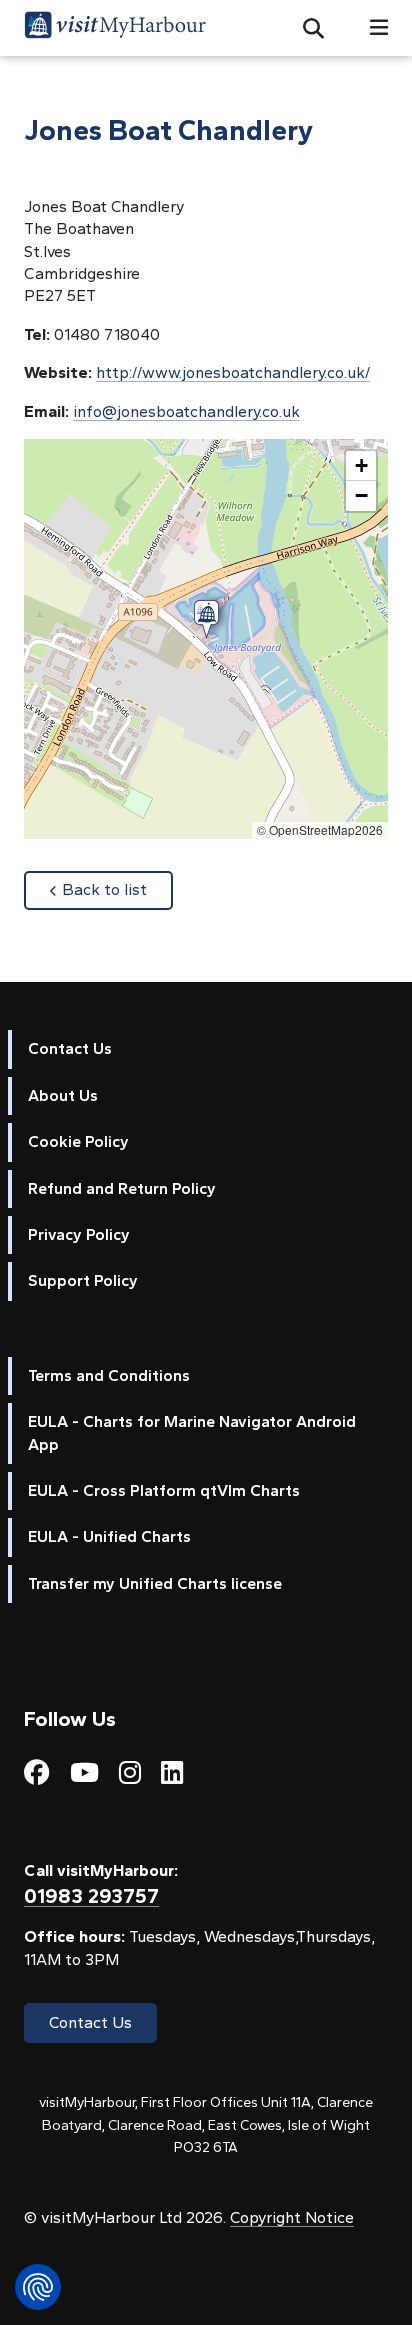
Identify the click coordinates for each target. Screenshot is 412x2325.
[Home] (115, 28)
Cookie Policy (78, 1141)
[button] (305, 28)
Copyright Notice (292, 2217)
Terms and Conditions (109, 1375)
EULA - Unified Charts (109, 1536)
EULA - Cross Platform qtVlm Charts (164, 1490)
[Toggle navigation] (371, 27)
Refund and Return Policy (122, 1188)
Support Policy (83, 1280)
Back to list (117, 889)
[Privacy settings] (38, 2287)
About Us (63, 1095)
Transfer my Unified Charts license (155, 1583)
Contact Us (70, 1048)
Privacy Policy (79, 1234)
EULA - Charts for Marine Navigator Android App (192, 1432)
